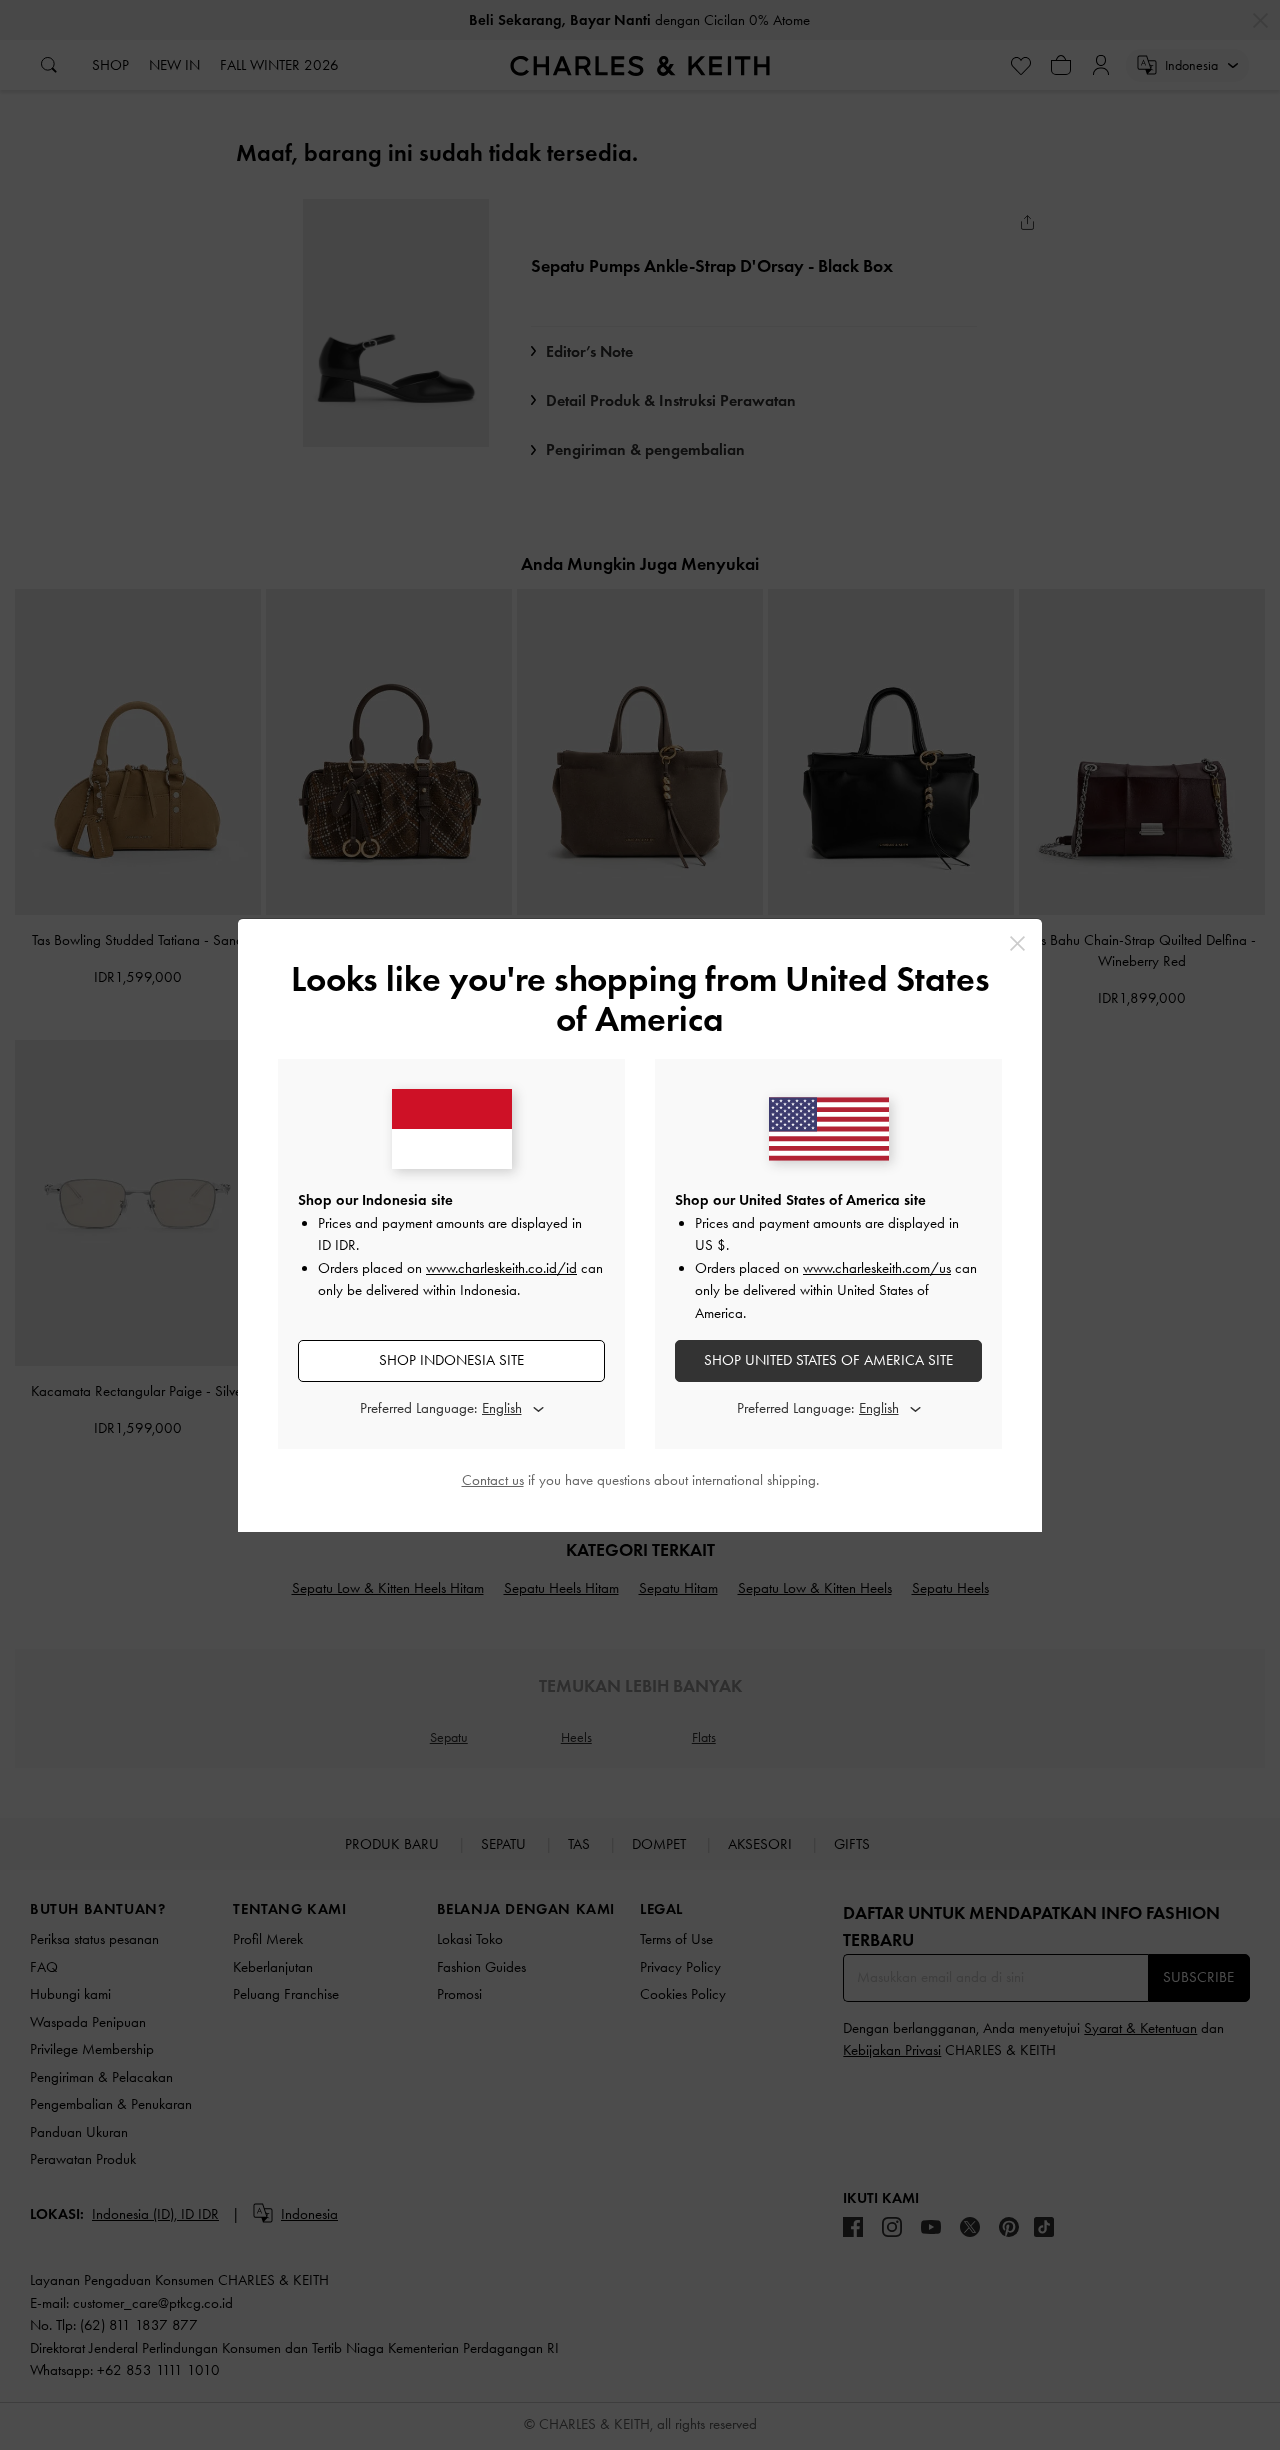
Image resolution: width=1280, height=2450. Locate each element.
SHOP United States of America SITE (828, 1360)
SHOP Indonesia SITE (451, 1360)
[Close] (1017, 943)
